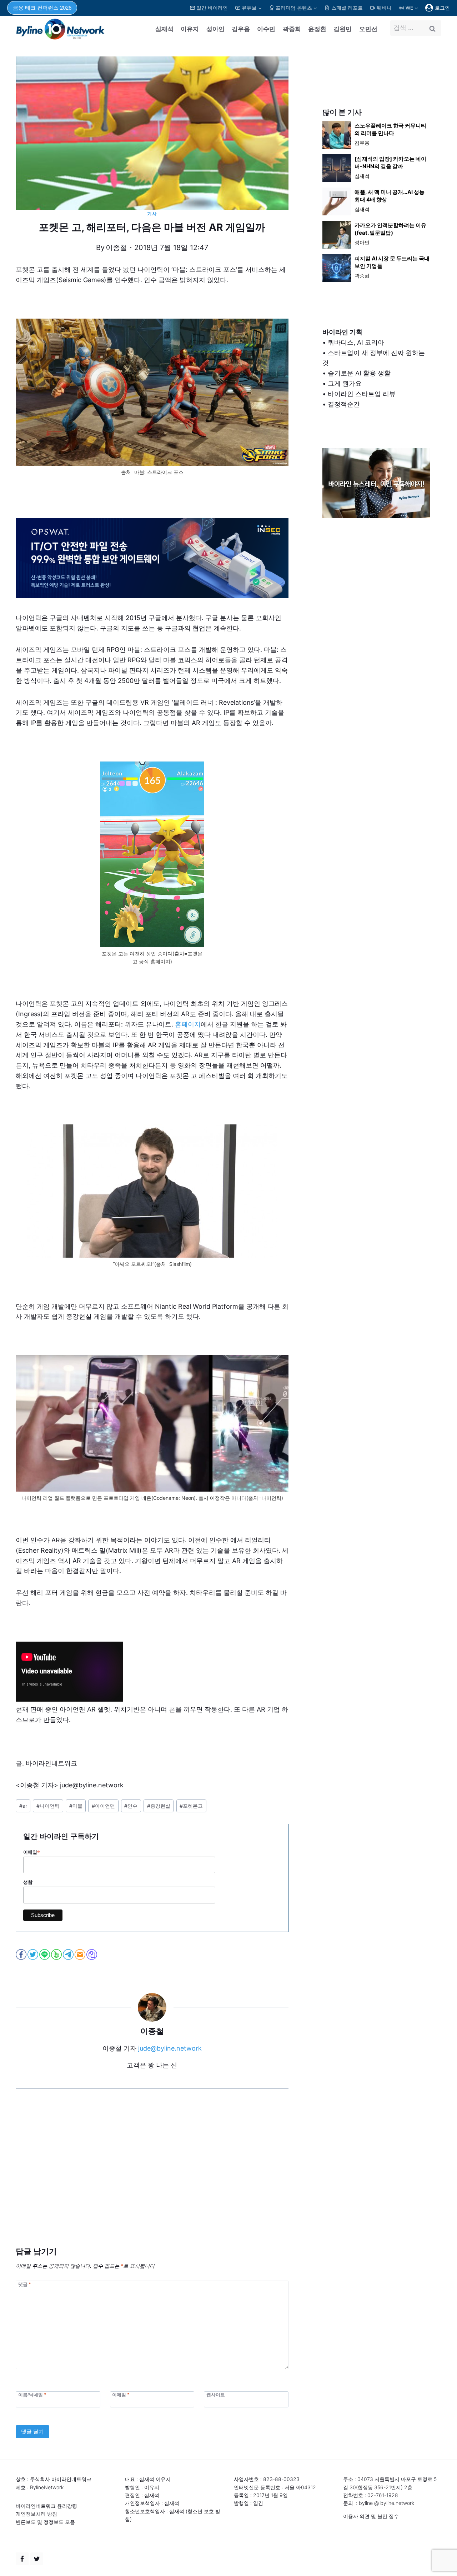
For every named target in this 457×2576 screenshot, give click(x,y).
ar (23, 1806)
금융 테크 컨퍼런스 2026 (42, 8)
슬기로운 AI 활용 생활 (359, 373)
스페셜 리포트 (347, 8)
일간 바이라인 (212, 8)
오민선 (368, 29)
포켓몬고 (191, 1806)
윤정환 (317, 29)
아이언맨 (103, 1806)
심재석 (164, 29)
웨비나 (384, 8)
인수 (131, 1806)
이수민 (266, 29)
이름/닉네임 (32, 2395)
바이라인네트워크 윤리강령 (46, 2506)
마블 (76, 1806)
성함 (28, 1882)
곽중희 (292, 29)
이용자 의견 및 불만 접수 (371, 2516)
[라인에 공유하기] (45, 1955)
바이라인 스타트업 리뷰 (362, 394)
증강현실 (159, 1806)
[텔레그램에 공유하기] (69, 1955)
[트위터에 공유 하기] (33, 1955)
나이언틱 (48, 1806)
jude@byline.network (170, 2048)
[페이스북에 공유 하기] (22, 1955)
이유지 (190, 29)
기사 (152, 214)
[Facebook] (22, 2559)
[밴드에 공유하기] (57, 1955)
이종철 (116, 248)
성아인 (215, 29)
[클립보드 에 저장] (92, 1955)
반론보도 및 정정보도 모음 (45, 2522)
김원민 (343, 29)
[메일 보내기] (81, 1955)
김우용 (241, 29)
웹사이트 (216, 2395)
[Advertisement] (152, 2178)
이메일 (32, 1852)
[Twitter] (37, 2559)
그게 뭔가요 (345, 383)
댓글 (24, 2284)
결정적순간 (344, 404)
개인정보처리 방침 (36, 2514)
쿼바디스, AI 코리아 (356, 342)
